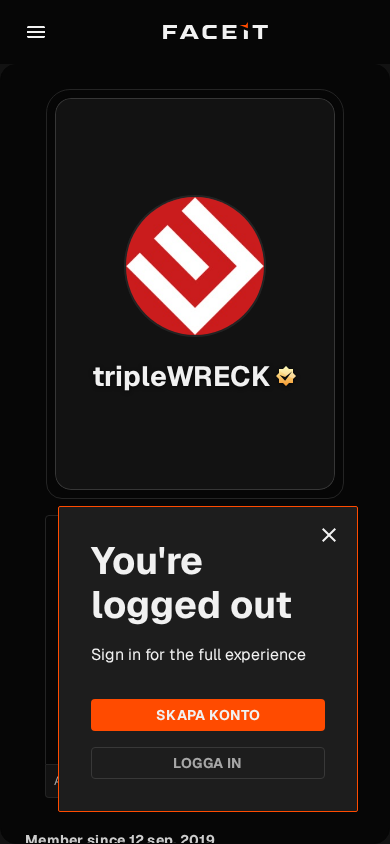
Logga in (207, 763)
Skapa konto (208, 715)
